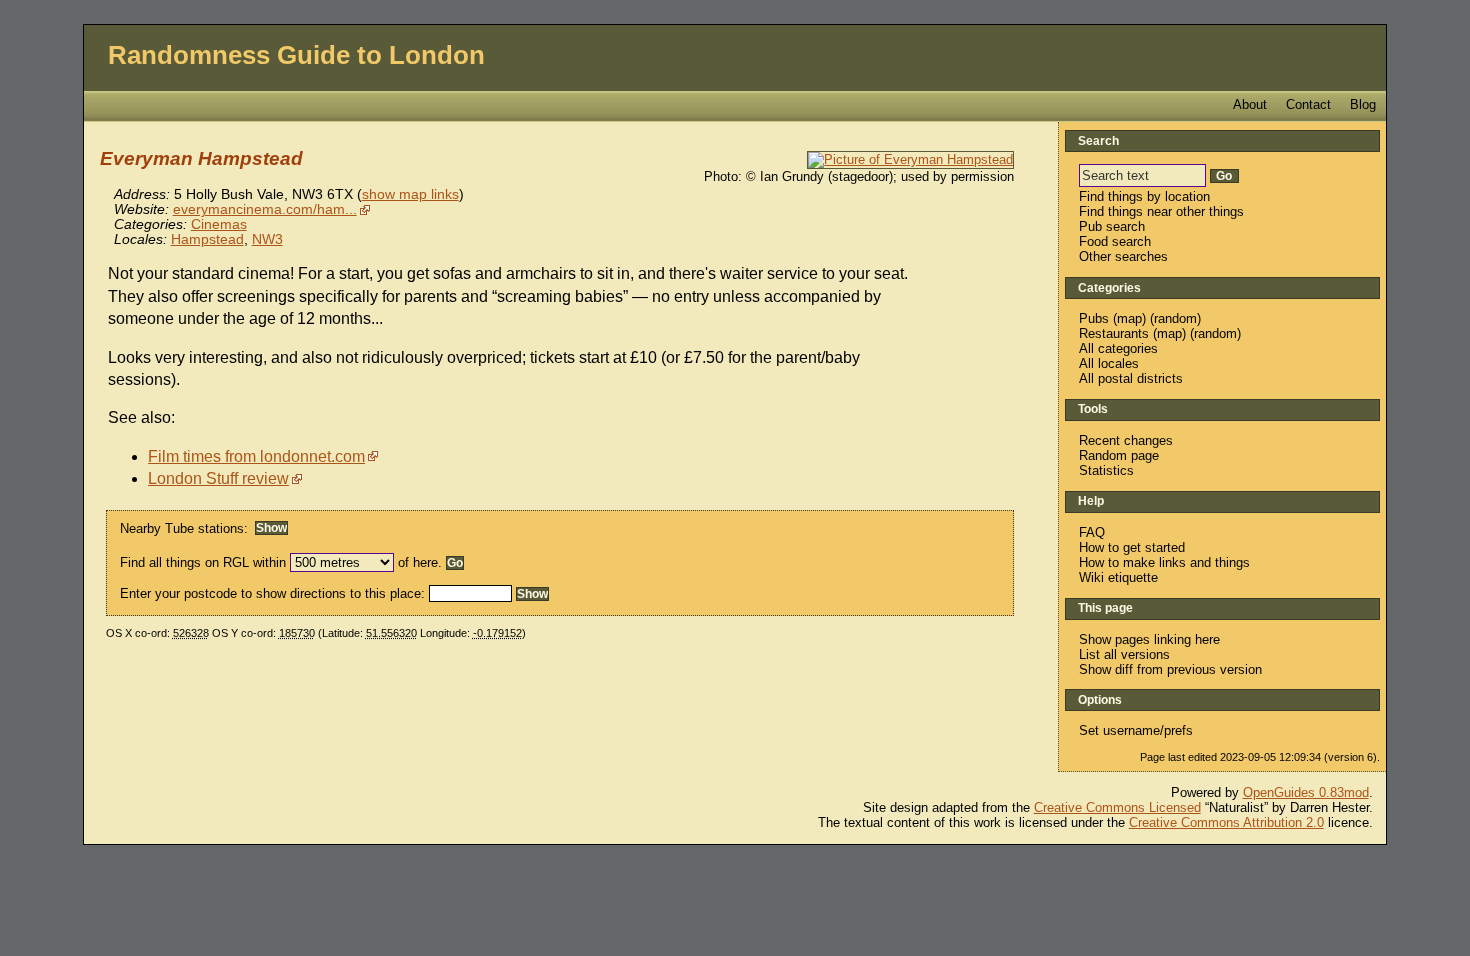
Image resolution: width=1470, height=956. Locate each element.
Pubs (1094, 318)
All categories (1118, 348)
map (1129, 318)
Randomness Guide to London (296, 55)
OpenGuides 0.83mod (1306, 792)
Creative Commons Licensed (1117, 807)
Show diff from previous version (1170, 669)
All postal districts (1131, 378)
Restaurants (1114, 333)
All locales (1109, 363)
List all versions (1124, 654)
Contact (1308, 104)
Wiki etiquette (1118, 577)
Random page (1119, 455)
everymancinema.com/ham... (265, 209)
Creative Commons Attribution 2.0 (1226, 822)
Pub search (1112, 226)
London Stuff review (218, 478)
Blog (1363, 104)
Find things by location (1144, 196)
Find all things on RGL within (203, 562)
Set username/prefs (1136, 730)
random (1175, 318)
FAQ (1092, 532)
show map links (410, 194)
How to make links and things (1164, 562)
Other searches (1123, 256)
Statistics (1106, 470)
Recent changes (1126, 440)
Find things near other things (1161, 211)
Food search (1115, 241)
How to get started (1132, 547)
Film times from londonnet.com (256, 456)
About (1250, 104)
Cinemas (219, 224)
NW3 (267, 239)
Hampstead (207, 239)
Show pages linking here (1149, 639)
